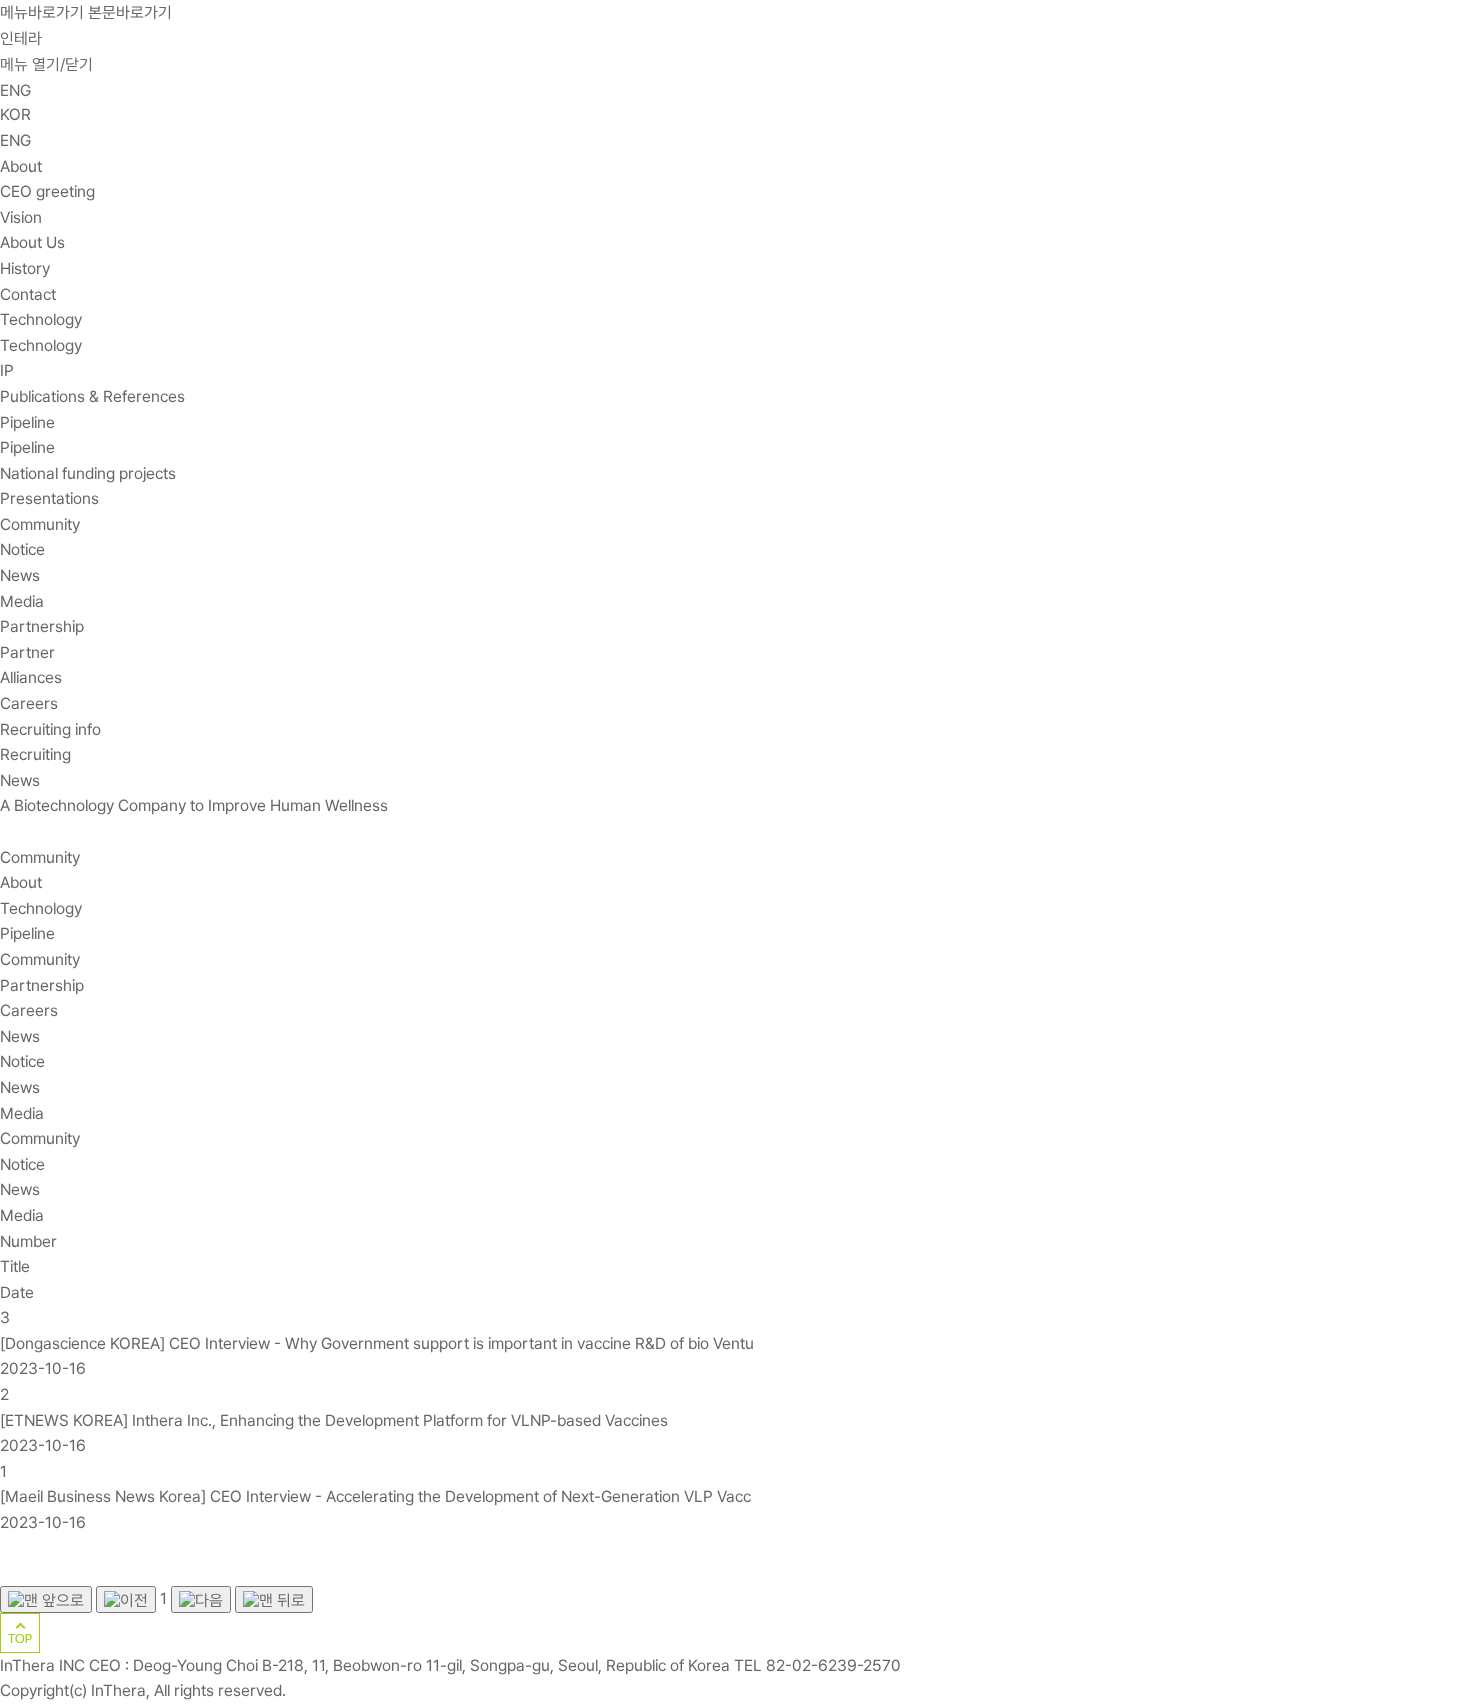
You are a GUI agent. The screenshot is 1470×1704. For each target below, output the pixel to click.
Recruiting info (50, 729)
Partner (27, 652)
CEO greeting (47, 191)
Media (22, 601)
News (20, 575)
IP (7, 370)
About (21, 166)
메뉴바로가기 (42, 12)
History (25, 268)
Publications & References (92, 396)
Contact (28, 294)
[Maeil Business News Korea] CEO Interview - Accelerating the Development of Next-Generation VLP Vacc (377, 1496)
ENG (15, 90)
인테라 (21, 38)
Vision (21, 217)
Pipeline (27, 422)
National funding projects (88, 473)
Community (40, 524)
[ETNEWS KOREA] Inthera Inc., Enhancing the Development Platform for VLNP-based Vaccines (336, 1420)
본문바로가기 (130, 12)
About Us (32, 242)
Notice (22, 549)
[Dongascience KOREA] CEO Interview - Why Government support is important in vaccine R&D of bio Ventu (379, 1343)
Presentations (49, 498)
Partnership (42, 626)
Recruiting (35, 754)
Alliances (31, 677)
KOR (15, 114)
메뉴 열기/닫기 (46, 64)
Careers (29, 703)
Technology (41, 319)
